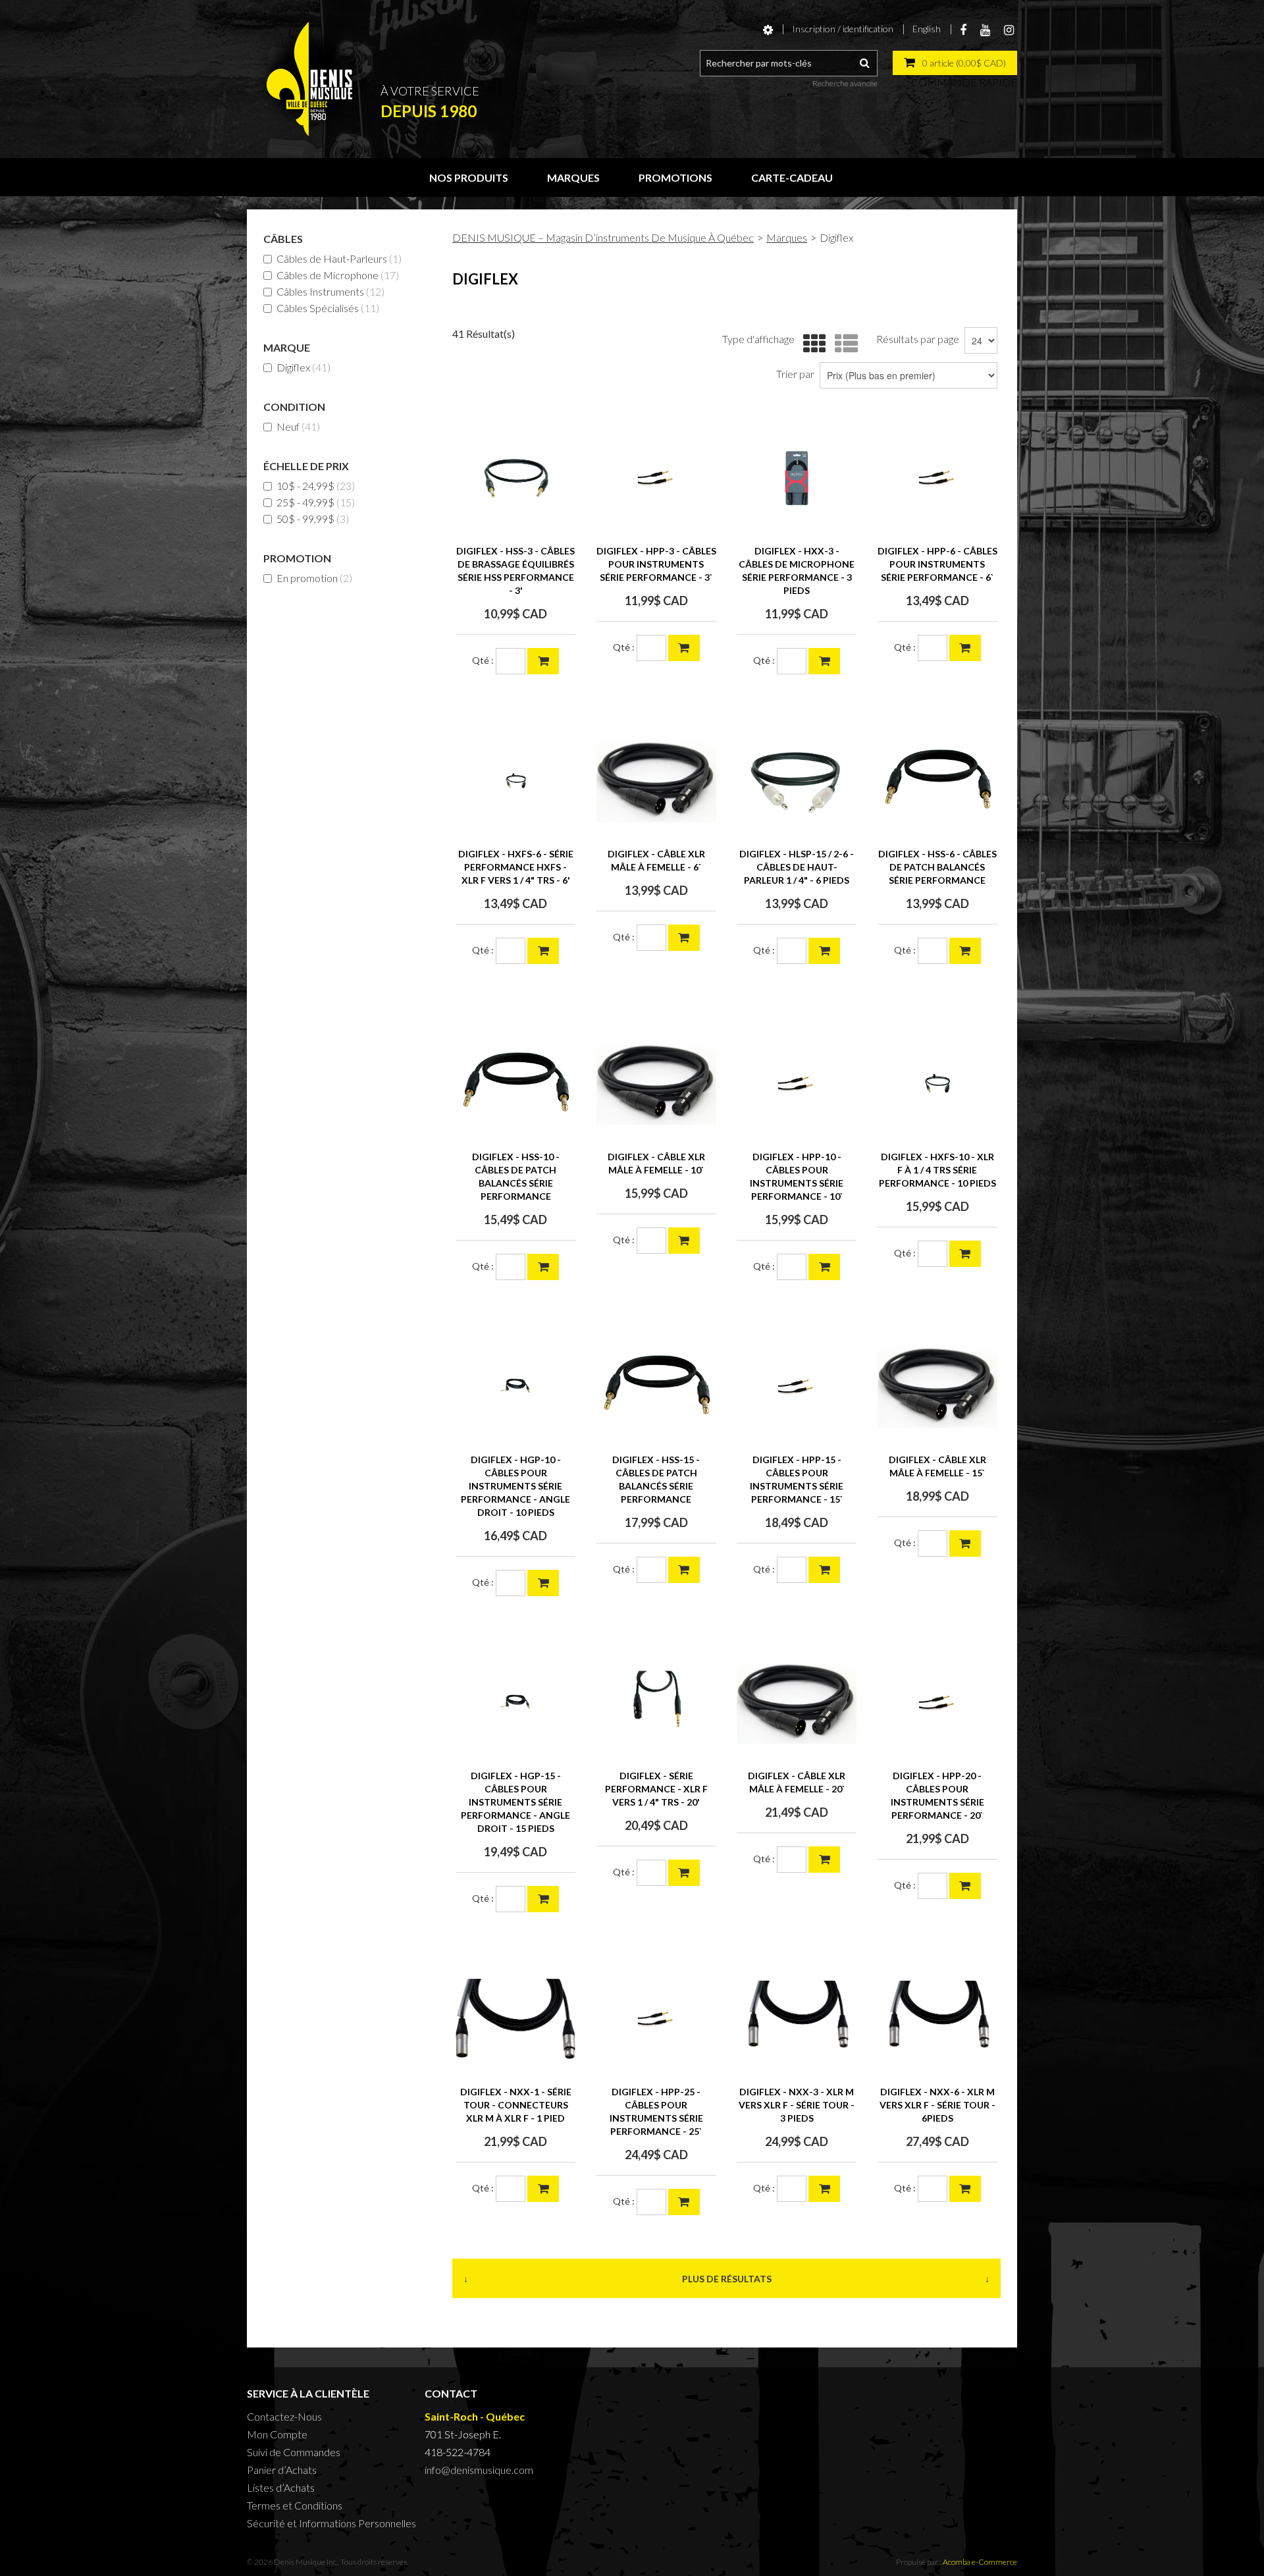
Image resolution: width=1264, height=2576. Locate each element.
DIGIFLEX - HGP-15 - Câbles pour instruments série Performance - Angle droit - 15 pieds (515, 1802)
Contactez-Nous (284, 2416)
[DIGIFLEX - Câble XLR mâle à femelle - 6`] (656, 781)
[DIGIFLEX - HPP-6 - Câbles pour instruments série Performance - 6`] (937, 478)
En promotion (314, 578)
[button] (955, 63)
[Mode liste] (843, 344)
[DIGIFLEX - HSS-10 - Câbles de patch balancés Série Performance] (515, 1084)
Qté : (483, 660)
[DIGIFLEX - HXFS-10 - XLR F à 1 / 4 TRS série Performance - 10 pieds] (937, 1084)
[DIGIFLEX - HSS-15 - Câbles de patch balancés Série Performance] (656, 1387)
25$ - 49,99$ (316, 502)
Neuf (298, 426)
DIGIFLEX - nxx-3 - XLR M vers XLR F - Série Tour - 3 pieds (797, 2105)
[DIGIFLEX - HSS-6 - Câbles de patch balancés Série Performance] (937, 781)
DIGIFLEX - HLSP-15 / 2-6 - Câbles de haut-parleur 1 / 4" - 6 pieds (797, 867)
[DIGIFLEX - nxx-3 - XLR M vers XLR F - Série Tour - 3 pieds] (797, 2019)
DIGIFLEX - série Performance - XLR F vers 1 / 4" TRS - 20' (656, 1789)
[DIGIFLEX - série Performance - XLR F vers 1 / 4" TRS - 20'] (656, 1703)
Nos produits (469, 177)
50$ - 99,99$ (313, 519)
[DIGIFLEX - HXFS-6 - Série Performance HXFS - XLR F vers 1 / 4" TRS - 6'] (515, 781)
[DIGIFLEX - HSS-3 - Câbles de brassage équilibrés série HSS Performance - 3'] (515, 478)
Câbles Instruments (330, 291)
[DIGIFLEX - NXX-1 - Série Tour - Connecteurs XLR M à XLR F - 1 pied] (515, 2019)
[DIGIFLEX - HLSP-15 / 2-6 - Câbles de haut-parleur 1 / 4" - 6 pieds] (797, 781)
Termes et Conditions (295, 2505)
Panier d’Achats (282, 2470)
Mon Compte (277, 2434)
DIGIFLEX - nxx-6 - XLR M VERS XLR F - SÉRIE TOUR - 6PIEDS (937, 2105)
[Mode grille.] (811, 344)
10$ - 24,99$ (316, 486)
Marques (573, 177)
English (927, 29)
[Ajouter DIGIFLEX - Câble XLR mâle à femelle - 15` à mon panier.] (965, 1543)
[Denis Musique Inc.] (309, 79)
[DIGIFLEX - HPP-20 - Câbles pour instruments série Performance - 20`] (937, 1703)
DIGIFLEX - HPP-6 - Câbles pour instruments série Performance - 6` (937, 564)
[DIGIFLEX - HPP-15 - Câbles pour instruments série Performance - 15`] (797, 1387)
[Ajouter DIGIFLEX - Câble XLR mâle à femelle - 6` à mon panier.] (684, 938)
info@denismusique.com (479, 2470)
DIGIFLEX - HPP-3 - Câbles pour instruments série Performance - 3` (656, 564)
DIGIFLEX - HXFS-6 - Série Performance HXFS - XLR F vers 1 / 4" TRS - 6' (516, 867)
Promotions (675, 177)
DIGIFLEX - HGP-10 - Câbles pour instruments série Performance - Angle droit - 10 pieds (515, 1486)
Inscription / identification (843, 29)
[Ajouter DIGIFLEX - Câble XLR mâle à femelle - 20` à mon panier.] (824, 1860)
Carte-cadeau (792, 177)
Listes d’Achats (281, 2487)
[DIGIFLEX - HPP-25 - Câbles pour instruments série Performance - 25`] (656, 2019)
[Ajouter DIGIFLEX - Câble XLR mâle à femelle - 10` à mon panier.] (684, 1241)
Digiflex (303, 367)
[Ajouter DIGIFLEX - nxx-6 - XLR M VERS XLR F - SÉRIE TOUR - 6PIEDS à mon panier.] (965, 2189)
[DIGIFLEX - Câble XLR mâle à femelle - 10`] (656, 1084)
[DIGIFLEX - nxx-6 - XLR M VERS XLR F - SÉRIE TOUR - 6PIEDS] (937, 2019)
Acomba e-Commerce (980, 2562)
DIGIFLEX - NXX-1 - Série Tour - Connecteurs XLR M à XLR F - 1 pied (516, 2105)
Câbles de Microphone (338, 275)
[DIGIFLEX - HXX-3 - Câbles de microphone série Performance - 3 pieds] (797, 478)
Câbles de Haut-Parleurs (339, 258)
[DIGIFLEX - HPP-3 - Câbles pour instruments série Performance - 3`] (656, 478)
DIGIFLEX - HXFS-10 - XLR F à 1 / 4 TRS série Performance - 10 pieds (937, 1170)
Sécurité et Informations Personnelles (331, 2523)
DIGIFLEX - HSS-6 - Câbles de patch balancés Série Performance (937, 867)
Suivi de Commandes (294, 2452)
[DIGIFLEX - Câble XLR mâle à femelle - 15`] (937, 1387)
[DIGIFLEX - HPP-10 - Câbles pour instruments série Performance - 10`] (797, 1084)
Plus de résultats (727, 2279)
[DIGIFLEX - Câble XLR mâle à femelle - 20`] (797, 1703)
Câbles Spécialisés (328, 308)
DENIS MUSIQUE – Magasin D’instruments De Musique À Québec (603, 237)
